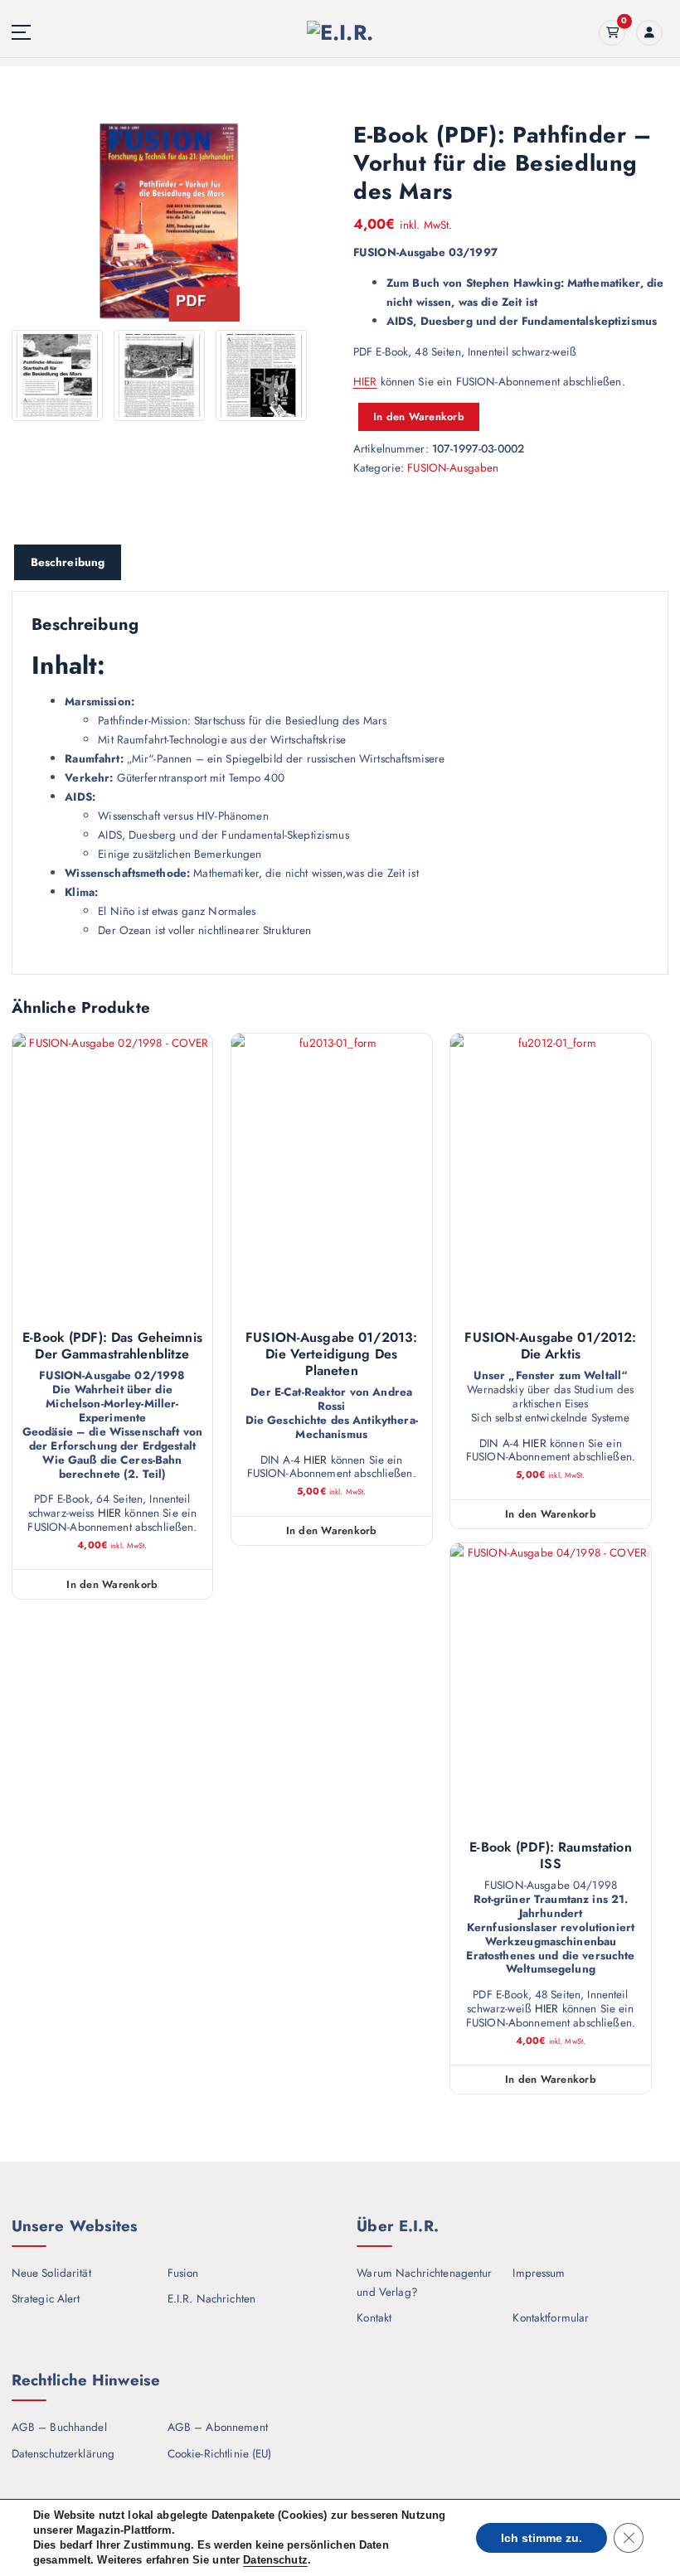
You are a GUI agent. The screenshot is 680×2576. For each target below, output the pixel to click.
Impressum (539, 2273)
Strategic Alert (46, 2298)
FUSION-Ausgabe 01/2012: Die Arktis (550, 1346)
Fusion (183, 2273)
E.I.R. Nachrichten (211, 2298)
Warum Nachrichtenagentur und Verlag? (424, 2282)
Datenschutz (275, 2560)
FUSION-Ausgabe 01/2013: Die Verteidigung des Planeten (331, 1354)
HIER (365, 381)
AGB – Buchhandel (59, 2427)
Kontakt (374, 2317)
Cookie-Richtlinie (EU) (220, 2453)
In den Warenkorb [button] (112, 1584)
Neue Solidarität (51, 2273)
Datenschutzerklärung (63, 2453)
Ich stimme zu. (542, 2538)
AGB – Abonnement (218, 2427)
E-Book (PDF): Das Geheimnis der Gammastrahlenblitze (112, 1346)
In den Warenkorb (419, 416)
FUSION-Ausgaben (453, 467)
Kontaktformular (551, 2317)
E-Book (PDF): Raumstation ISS (550, 1856)
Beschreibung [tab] (68, 562)
